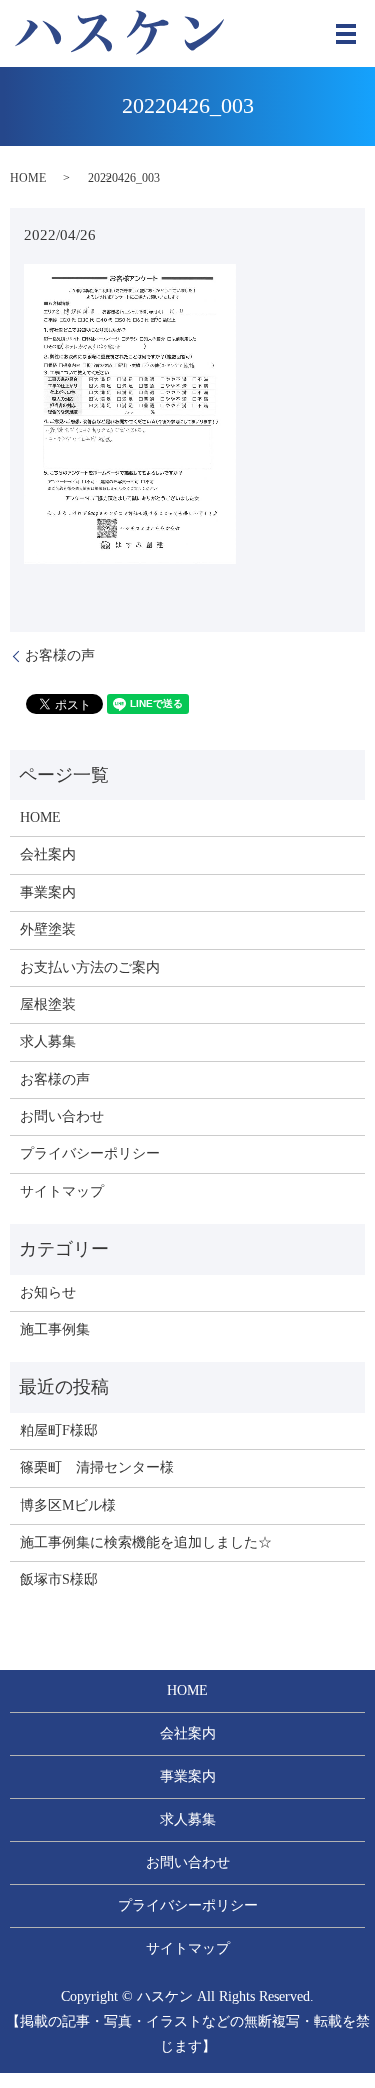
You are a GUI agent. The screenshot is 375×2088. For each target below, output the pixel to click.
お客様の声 (60, 655)
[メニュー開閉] (346, 34)
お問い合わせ (62, 1116)
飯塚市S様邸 (59, 1579)
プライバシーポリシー (90, 1153)
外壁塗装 (48, 929)
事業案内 (48, 892)
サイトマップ (62, 1191)
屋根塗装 (48, 1004)
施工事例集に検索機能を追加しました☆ (146, 1542)
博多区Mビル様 (68, 1505)
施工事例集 (55, 1329)
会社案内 (48, 854)
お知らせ (48, 1292)
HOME (28, 178)
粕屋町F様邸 (59, 1430)
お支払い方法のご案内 (90, 967)
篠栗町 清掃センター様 (97, 1467)
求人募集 (48, 1041)
